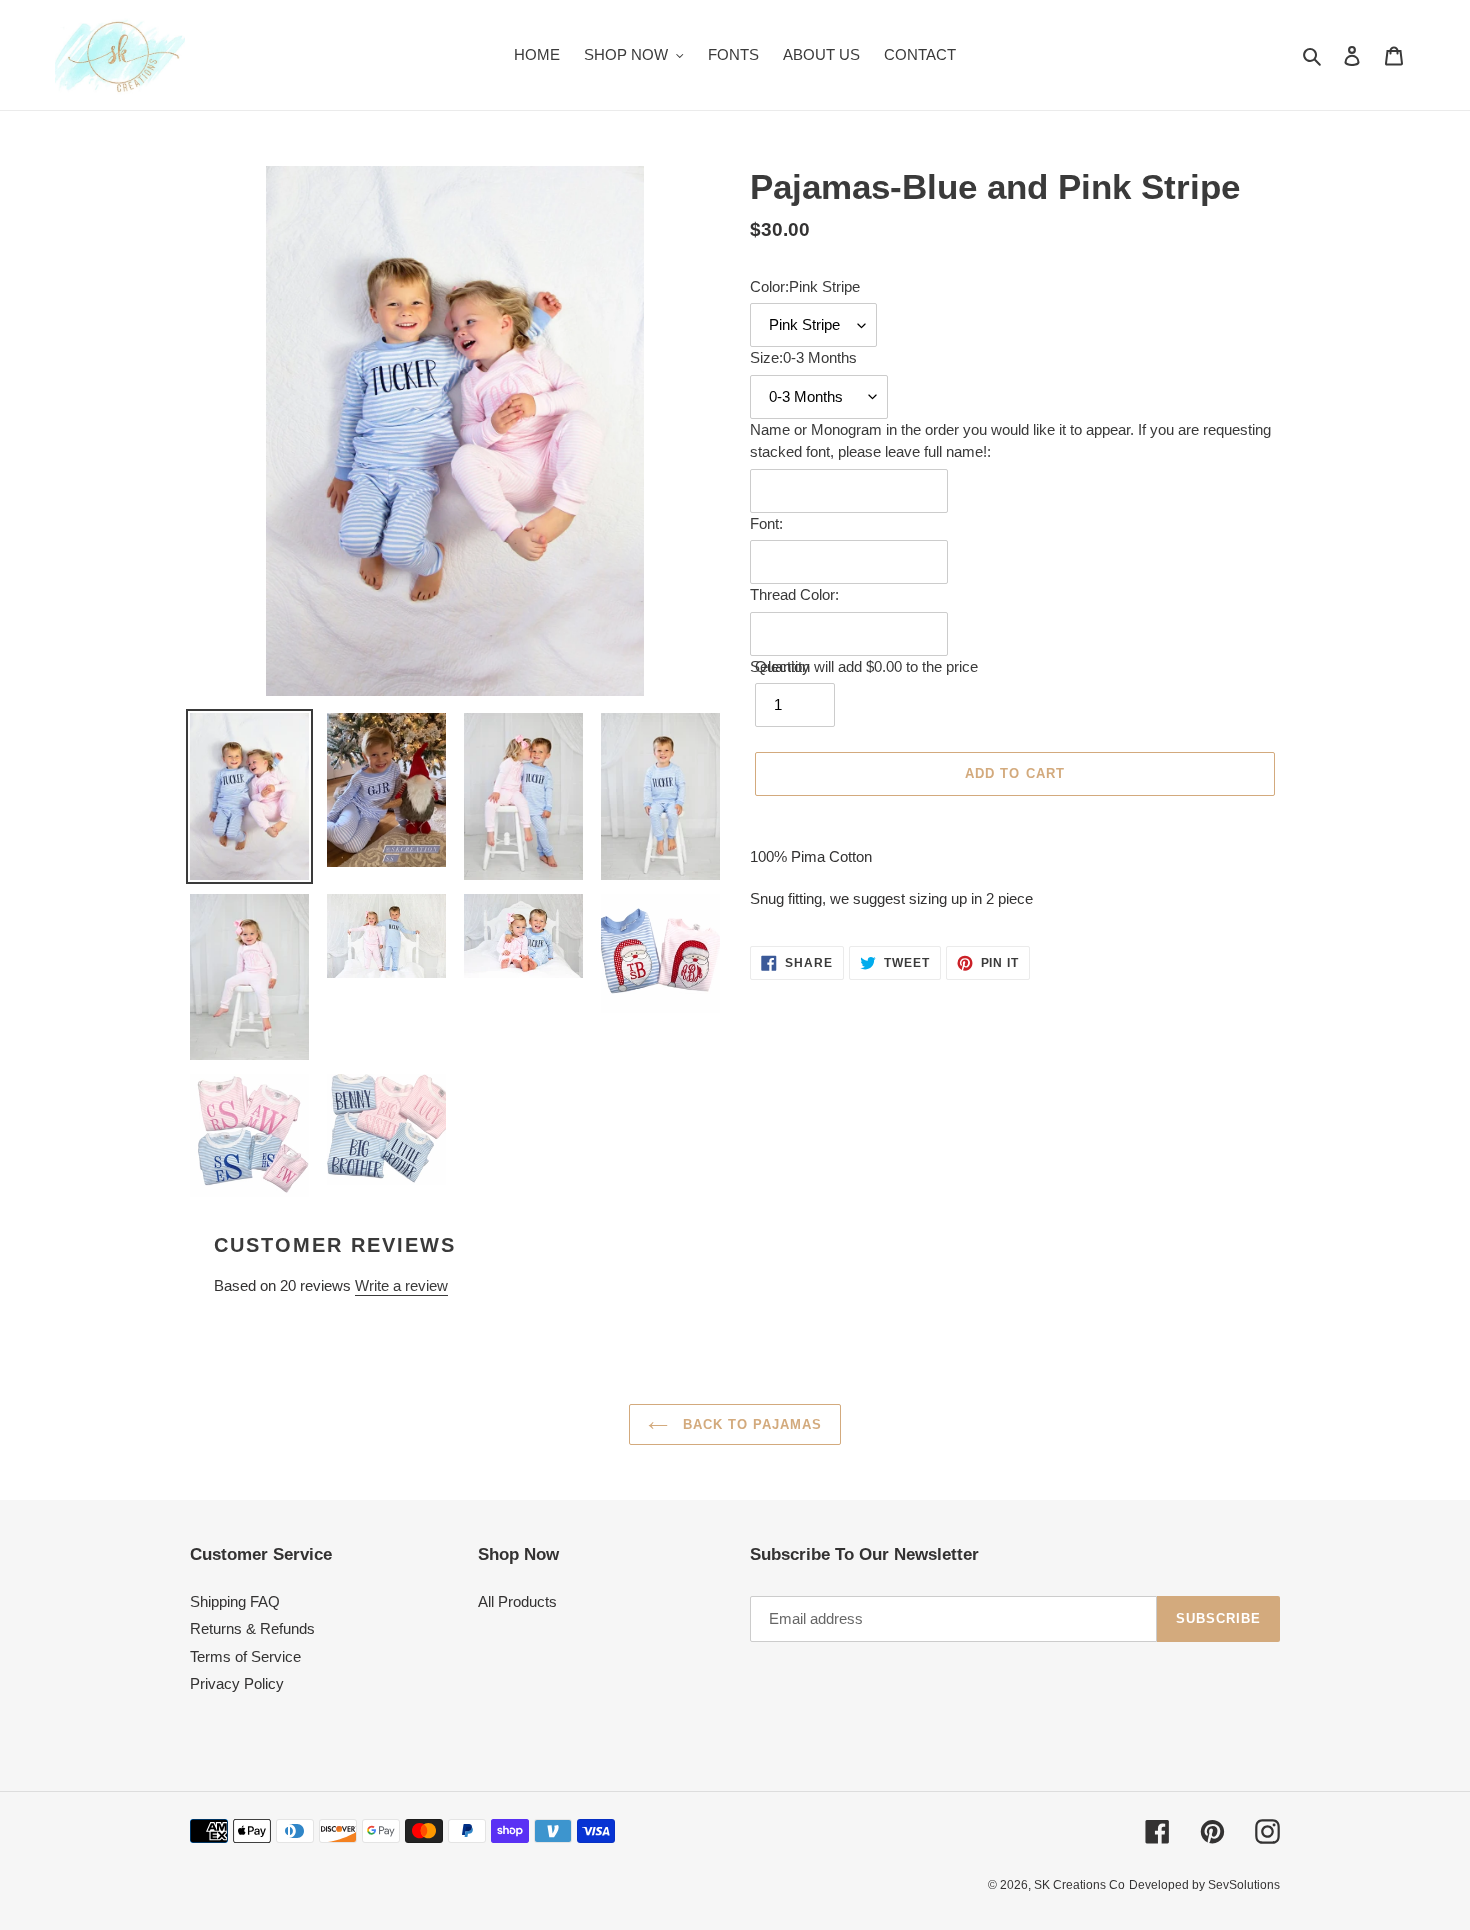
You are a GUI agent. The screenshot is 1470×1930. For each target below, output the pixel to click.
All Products (517, 1601)
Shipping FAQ (235, 1601)
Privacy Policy (237, 1683)
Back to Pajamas (750, 1424)
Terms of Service (245, 1656)
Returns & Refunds (252, 1628)
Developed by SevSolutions (1204, 1885)
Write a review (401, 1285)
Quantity (782, 666)
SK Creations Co (1079, 1885)
